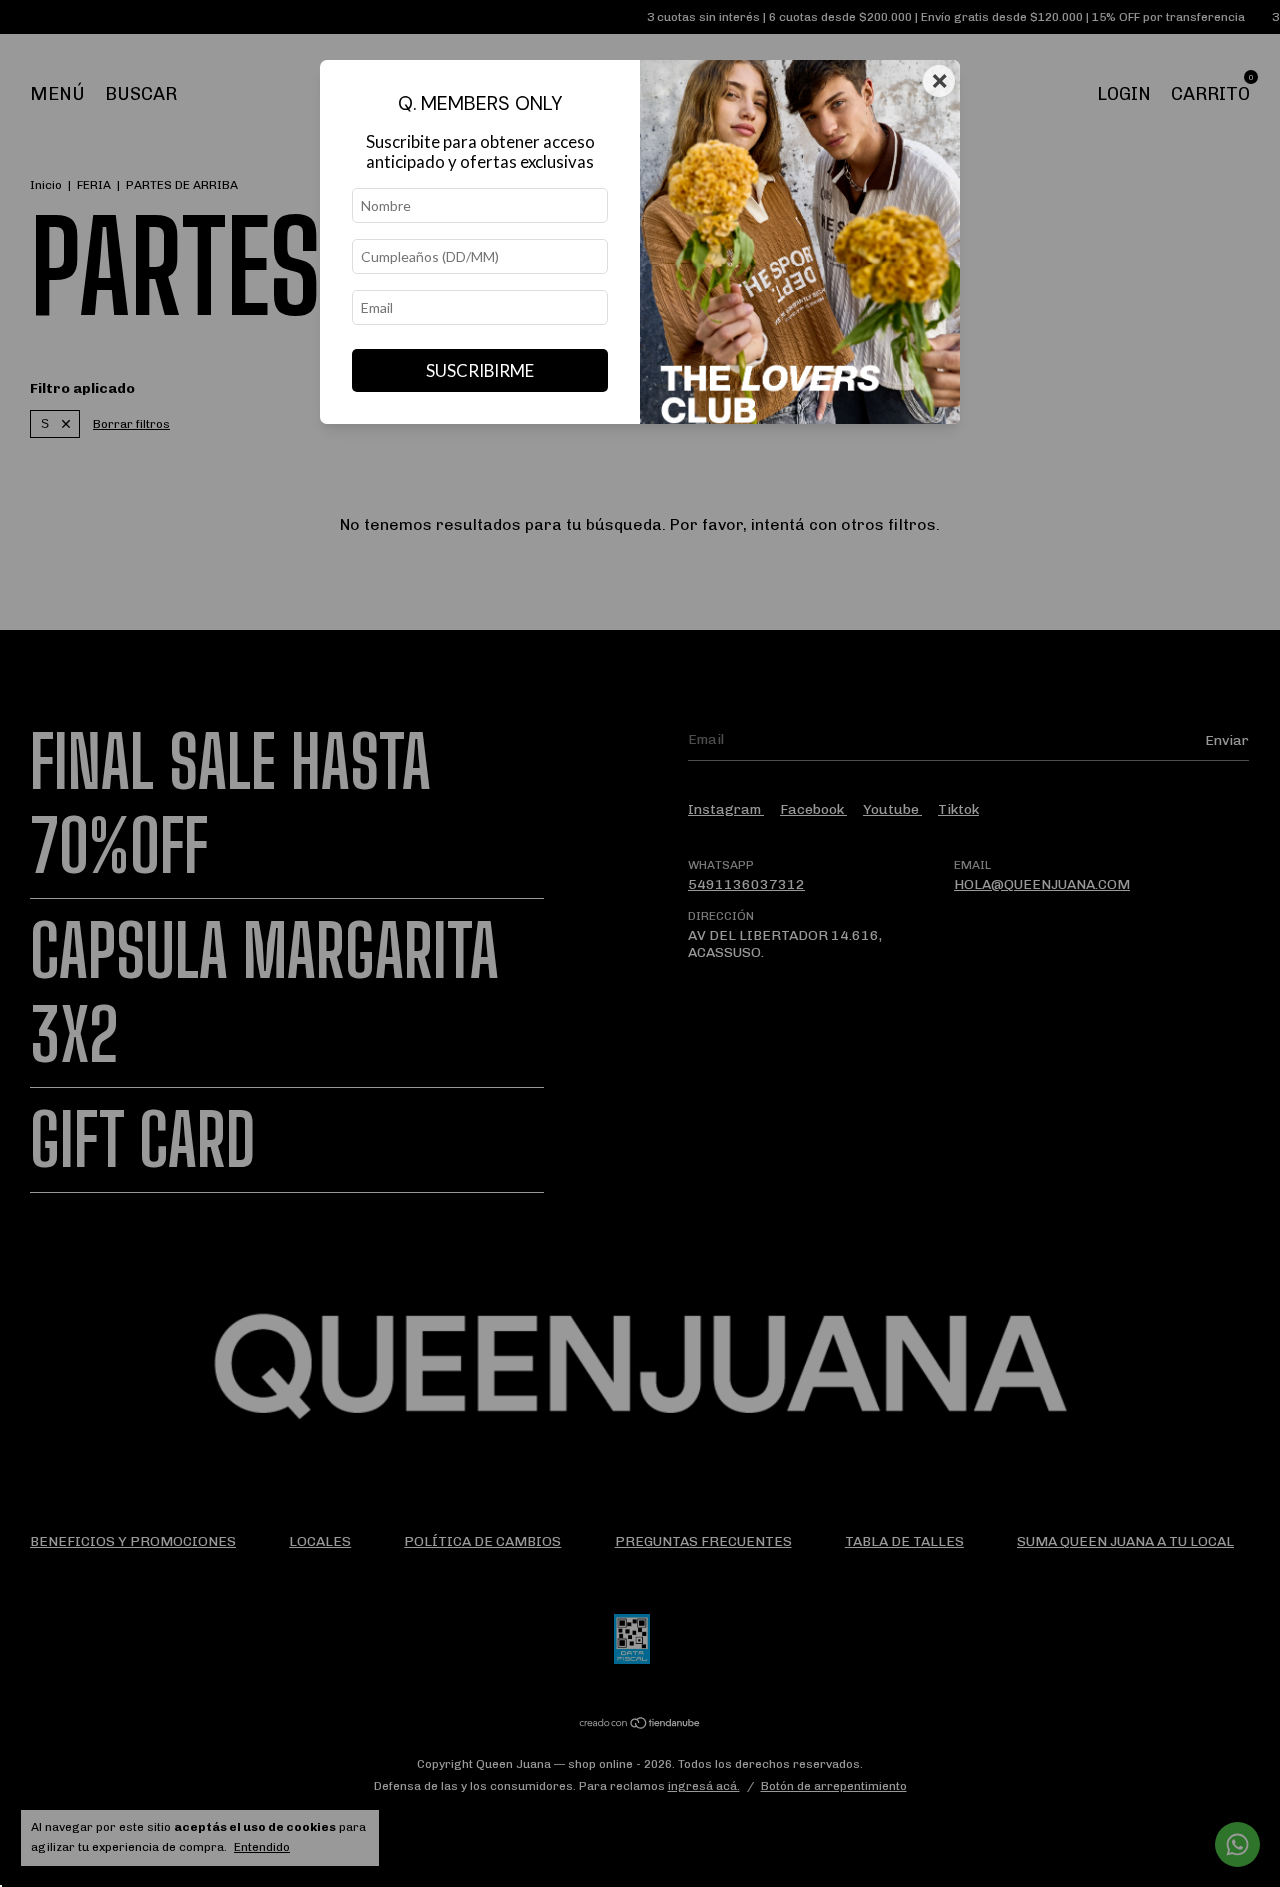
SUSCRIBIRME (480, 370)
